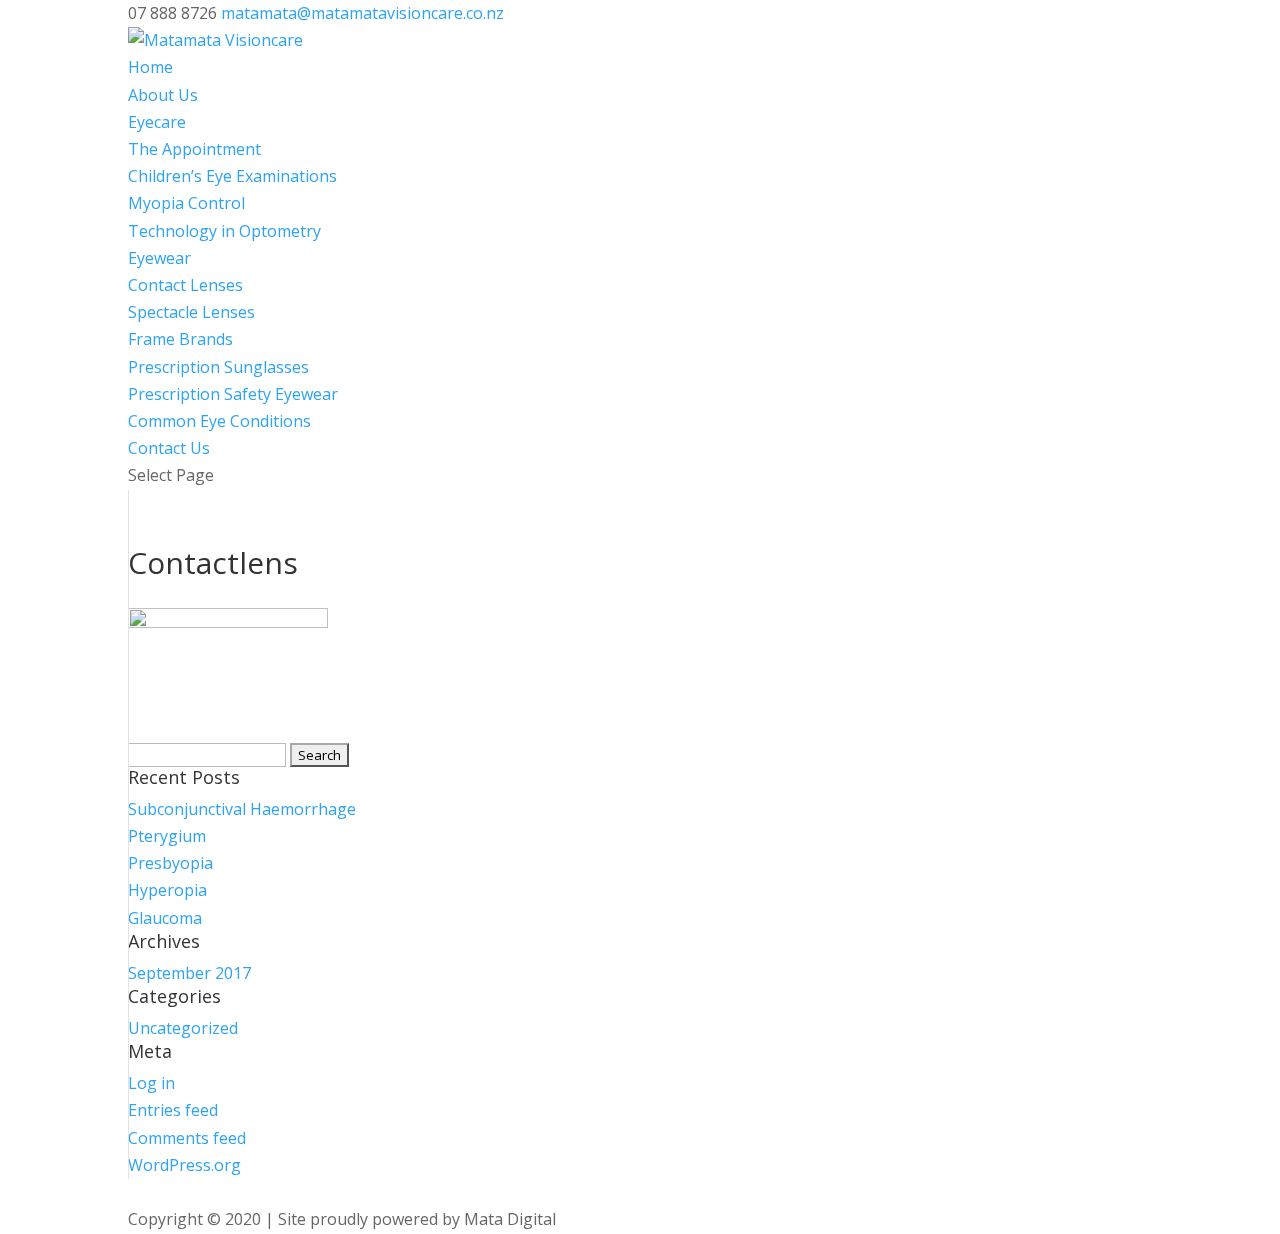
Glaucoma (165, 918)
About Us (163, 95)
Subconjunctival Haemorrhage (242, 809)
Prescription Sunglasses (218, 367)
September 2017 (189, 973)
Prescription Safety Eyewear (233, 394)
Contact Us (169, 448)
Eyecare (157, 122)
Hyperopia (167, 890)
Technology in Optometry (224, 231)
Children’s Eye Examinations (232, 176)
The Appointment (194, 149)
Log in (151, 1083)
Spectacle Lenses (191, 312)
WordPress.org (184, 1165)
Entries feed (173, 1110)
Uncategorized (183, 1028)
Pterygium (167, 836)
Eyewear (159, 258)
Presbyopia (170, 863)
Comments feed (187, 1138)
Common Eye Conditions (219, 421)
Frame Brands (180, 339)
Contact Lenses (185, 285)
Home (150, 67)
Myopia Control (186, 203)
